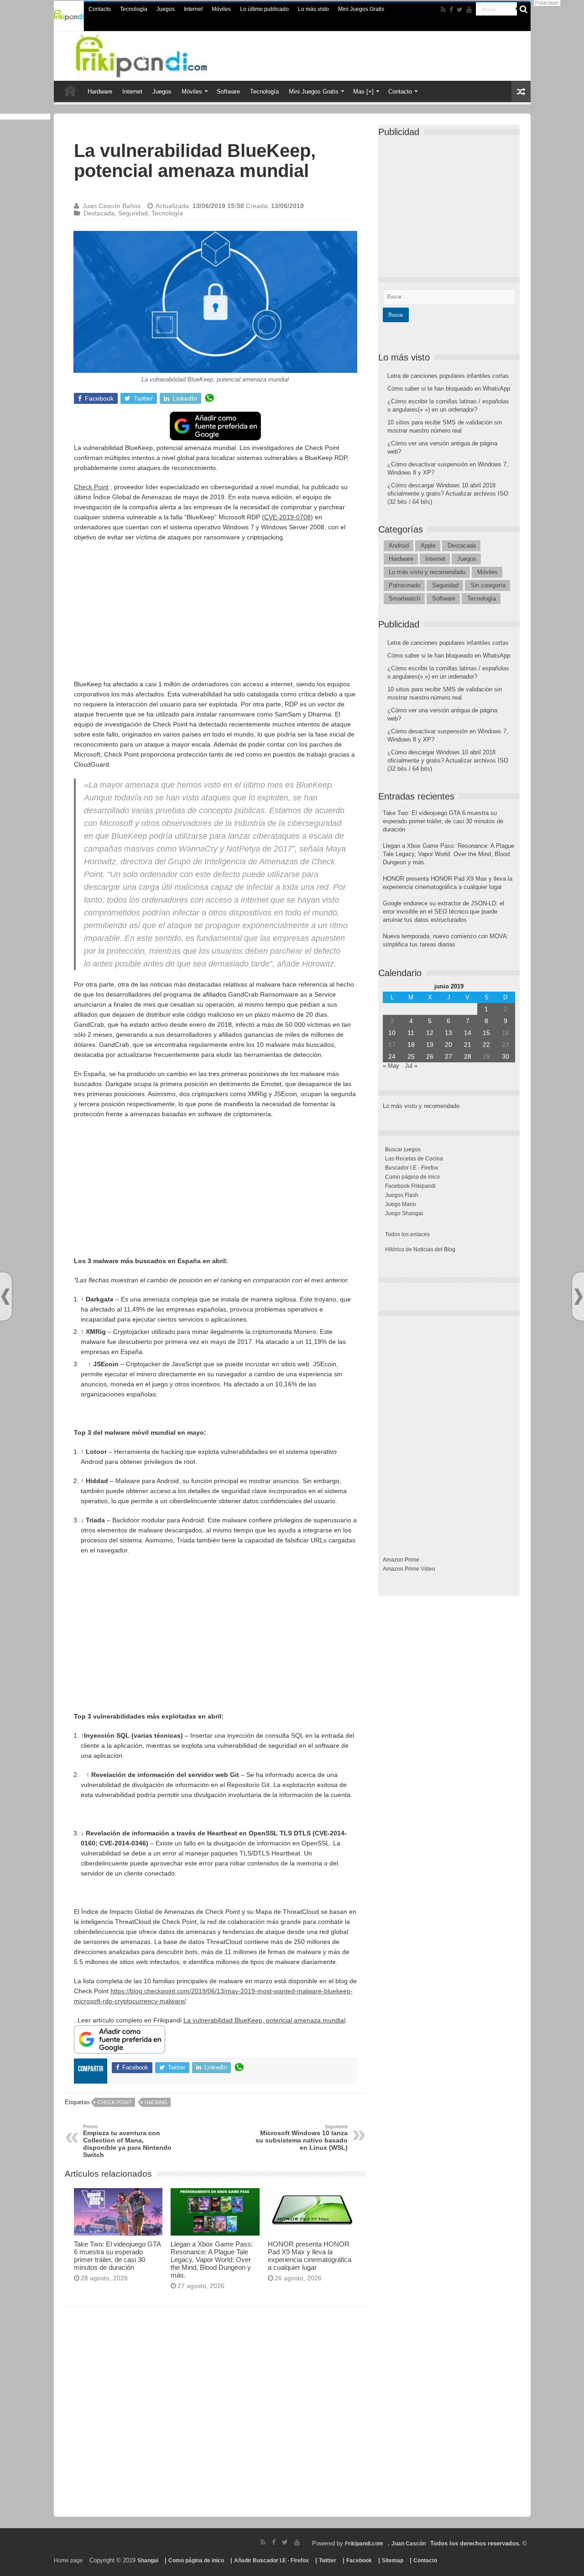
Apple (428, 546)
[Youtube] (469, 10)
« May (391, 1066)
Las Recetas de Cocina (414, 1159)
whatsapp (209, 398)
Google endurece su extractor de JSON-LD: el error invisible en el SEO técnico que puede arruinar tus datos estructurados (443, 912)
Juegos (166, 9)
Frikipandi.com (364, 2544)
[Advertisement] (215, 615)
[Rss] (443, 10)
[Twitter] (460, 10)
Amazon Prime (401, 1560)
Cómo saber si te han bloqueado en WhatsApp (449, 389)
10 (392, 1033)
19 (430, 1045)
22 (486, 1045)
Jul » (411, 1066)
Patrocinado (404, 585)
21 (468, 1045)
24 (392, 1056)
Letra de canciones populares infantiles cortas (448, 376)
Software (228, 91)
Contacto (100, 9)
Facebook (359, 2560)
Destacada (99, 213)
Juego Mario (401, 1204)
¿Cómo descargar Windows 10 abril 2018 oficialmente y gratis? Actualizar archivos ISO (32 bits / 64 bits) (448, 494)
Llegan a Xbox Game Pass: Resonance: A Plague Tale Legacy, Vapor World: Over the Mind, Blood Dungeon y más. (212, 2260)
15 (486, 1033)
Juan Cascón (409, 2544)
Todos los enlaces (407, 1234)
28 (468, 1056)
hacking (156, 2102)
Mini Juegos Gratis (361, 9)
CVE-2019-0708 (287, 517)
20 (448, 1045)
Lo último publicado (264, 9)
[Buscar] (524, 9)
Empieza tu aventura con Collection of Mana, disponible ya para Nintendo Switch (127, 2141)
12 (430, 1033)
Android (399, 546)
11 (411, 1033)
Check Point (91, 487)
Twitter (328, 2560)
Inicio (70, 90)
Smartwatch (404, 598)
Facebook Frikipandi (410, 1186)
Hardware (100, 91)
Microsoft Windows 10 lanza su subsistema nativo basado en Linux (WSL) (302, 2137)
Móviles (221, 9)
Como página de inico (412, 1177)
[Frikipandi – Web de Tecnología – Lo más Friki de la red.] (160, 54)
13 (448, 1033)
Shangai (148, 2560)
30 (506, 1056)
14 (468, 1033)
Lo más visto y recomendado (427, 572)
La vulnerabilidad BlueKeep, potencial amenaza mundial (264, 2020)
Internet (193, 9)
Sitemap (393, 2560)
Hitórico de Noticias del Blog (420, 1249)
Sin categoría (488, 585)
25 (411, 1056)
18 (411, 1045)
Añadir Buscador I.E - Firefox (271, 2560)
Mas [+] (363, 91)
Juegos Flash (402, 1195)
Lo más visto (313, 9)
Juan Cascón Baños (112, 206)
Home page (68, 2560)
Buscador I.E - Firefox (412, 1168)
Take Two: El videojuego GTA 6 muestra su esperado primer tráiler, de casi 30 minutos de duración (117, 2256)
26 (430, 1056)
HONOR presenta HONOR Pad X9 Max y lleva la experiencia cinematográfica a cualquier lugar (310, 2256)
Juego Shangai (404, 1213)
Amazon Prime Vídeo (409, 1569)
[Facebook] (451, 10)
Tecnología (134, 9)
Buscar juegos (403, 1150)
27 (448, 1056)
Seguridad (133, 213)
